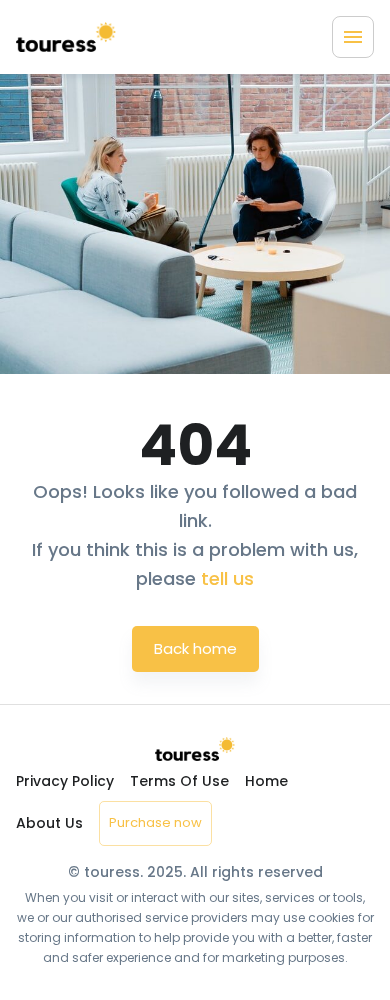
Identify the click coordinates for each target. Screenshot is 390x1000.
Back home (195, 648)
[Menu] (353, 37)
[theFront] (66, 37)
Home (266, 781)
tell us (227, 578)
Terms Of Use (179, 781)
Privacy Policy (65, 781)
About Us (49, 823)
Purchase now (155, 822)
